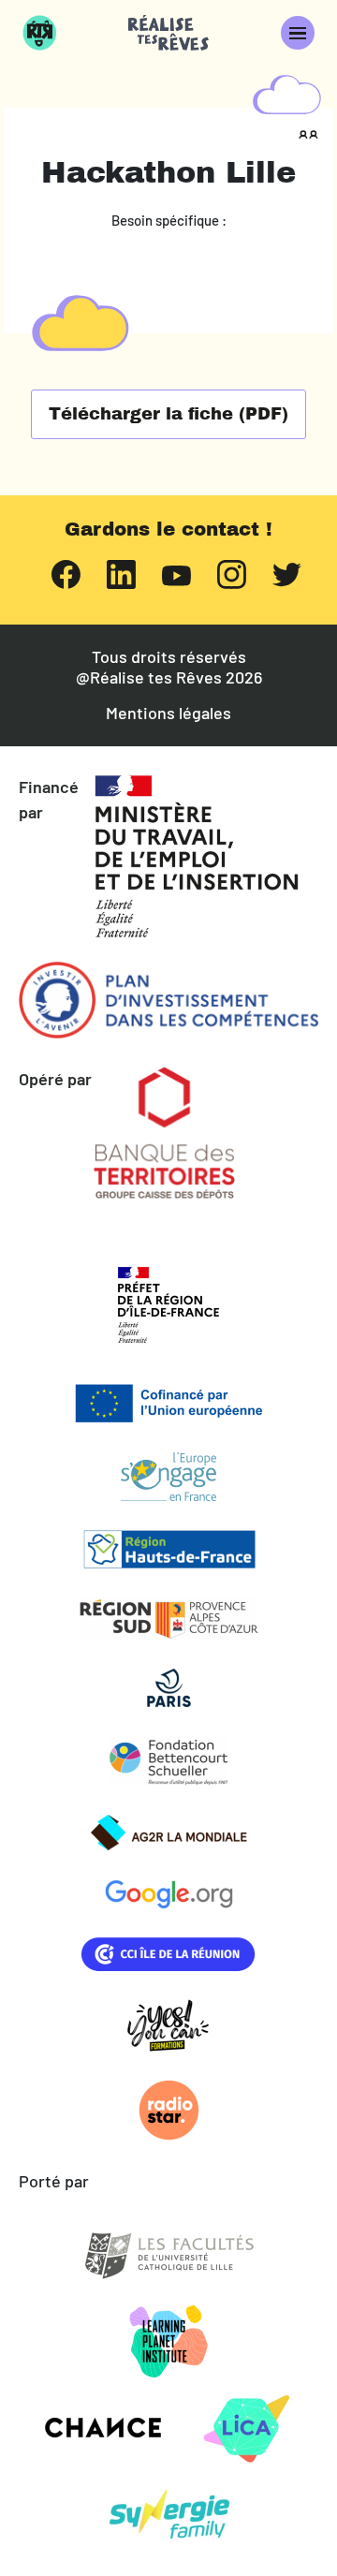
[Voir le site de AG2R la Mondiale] (168, 1833)
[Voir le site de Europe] (168, 1403)
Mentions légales (168, 713)
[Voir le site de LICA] (247, 2428)
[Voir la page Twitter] (287, 573)
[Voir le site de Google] (168, 1894)
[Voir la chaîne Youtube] (176, 574)
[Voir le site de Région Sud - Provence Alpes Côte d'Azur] (168, 1619)
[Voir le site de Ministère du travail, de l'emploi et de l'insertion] (197, 857)
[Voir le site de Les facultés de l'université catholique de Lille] (168, 2256)
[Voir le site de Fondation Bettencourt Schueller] (168, 1761)
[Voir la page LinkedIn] (121, 573)
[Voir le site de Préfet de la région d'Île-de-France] (168, 1305)
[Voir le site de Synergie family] (169, 2514)
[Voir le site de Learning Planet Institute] (169, 2342)
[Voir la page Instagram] (232, 573)
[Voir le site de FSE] (168, 1477)
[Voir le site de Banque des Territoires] (164, 1133)
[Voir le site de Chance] (103, 2428)
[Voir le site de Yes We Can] (168, 2025)
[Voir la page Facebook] (66, 573)
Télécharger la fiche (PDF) (168, 414)
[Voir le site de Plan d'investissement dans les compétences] (168, 1000)
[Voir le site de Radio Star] (168, 2110)
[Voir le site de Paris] (168, 1688)
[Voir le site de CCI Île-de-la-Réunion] (168, 1954)
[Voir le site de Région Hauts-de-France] (168, 1549)
